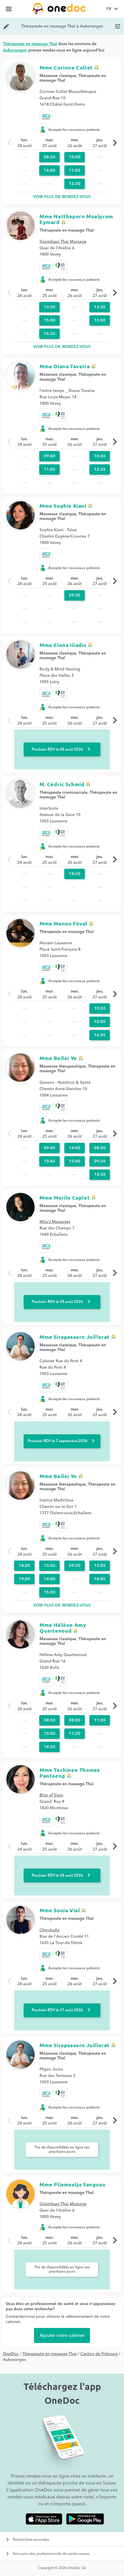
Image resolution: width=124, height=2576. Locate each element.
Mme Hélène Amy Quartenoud (63, 1628)
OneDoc (11, 2354)
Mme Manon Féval (63, 923)
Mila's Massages (55, 1222)
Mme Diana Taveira (65, 366)
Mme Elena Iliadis (63, 645)
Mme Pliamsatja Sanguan (73, 2184)
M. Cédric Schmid (62, 784)
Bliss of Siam (51, 1795)
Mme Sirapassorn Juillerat (75, 1337)
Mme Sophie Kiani (63, 506)
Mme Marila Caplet (65, 1197)
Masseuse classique (58, 76)
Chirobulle (49, 1930)
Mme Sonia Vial (60, 1910)
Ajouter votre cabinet (62, 2335)
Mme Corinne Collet (66, 67)
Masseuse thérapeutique (63, 1066)
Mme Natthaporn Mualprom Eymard (76, 219)
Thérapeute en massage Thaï (67, 230)
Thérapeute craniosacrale (63, 793)
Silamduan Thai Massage (63, 242)
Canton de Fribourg (99, 2354)
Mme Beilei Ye (58, 1058)
